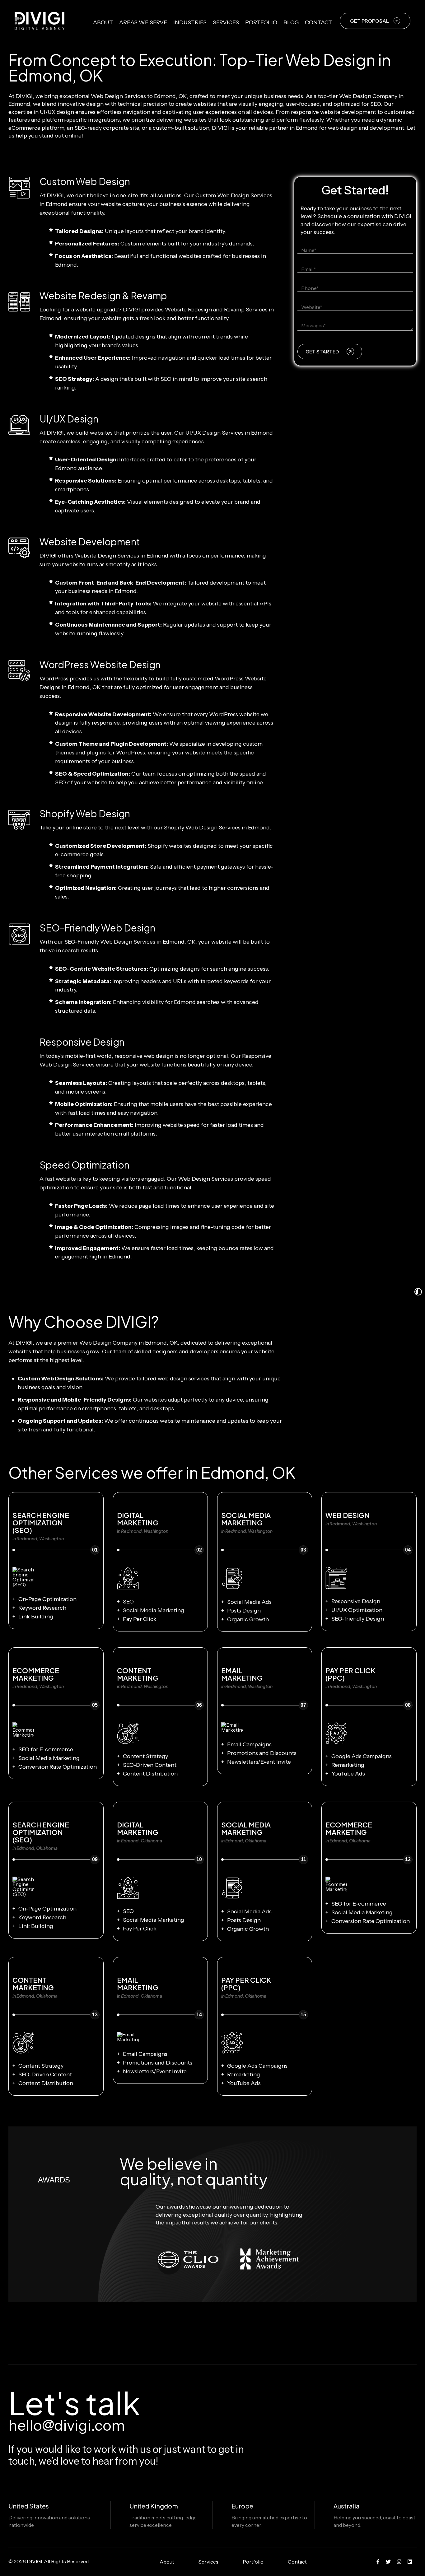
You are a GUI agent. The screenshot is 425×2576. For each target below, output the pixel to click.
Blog (291, 22)
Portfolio (261, 22)
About (103, 22)
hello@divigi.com (67, 2425)
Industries (190, 22)
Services (226, 22)
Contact (318, 22)
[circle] (378, 2562)
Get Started (322, 352)
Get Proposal (369, 21)
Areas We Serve (143, 22)
